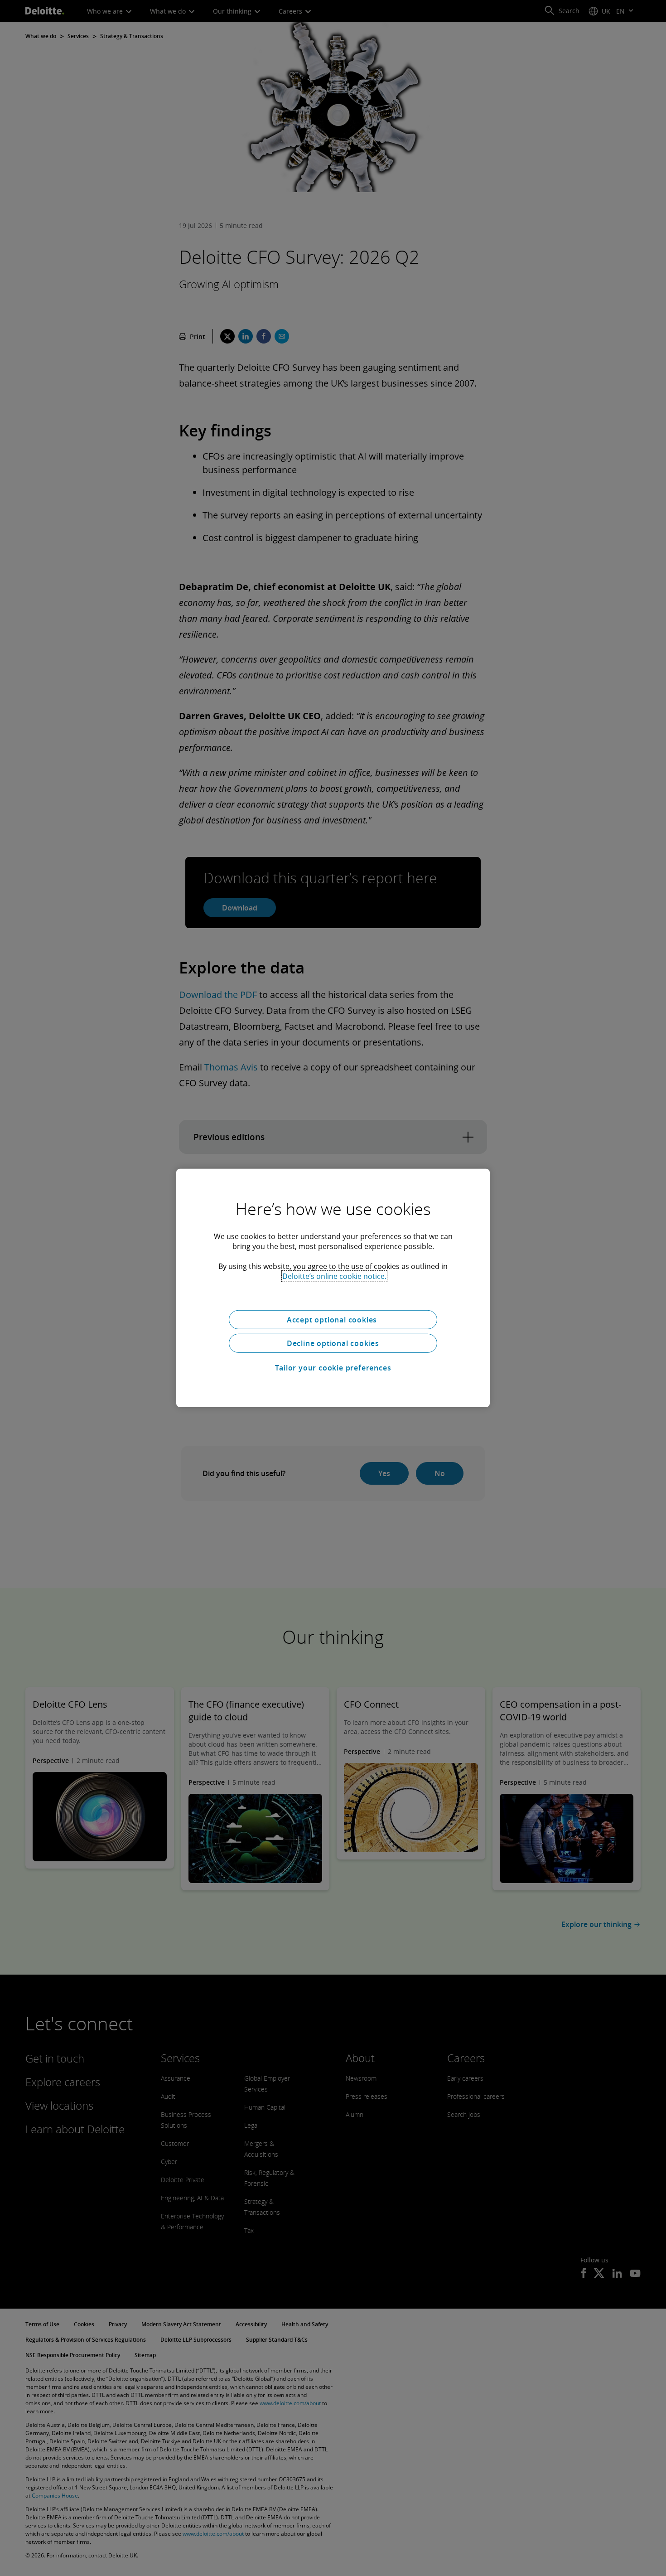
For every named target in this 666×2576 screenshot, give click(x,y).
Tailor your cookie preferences (333, 1368)
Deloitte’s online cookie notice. (334, 1276)
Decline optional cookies (333, 1343)
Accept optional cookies (333, 1320)
